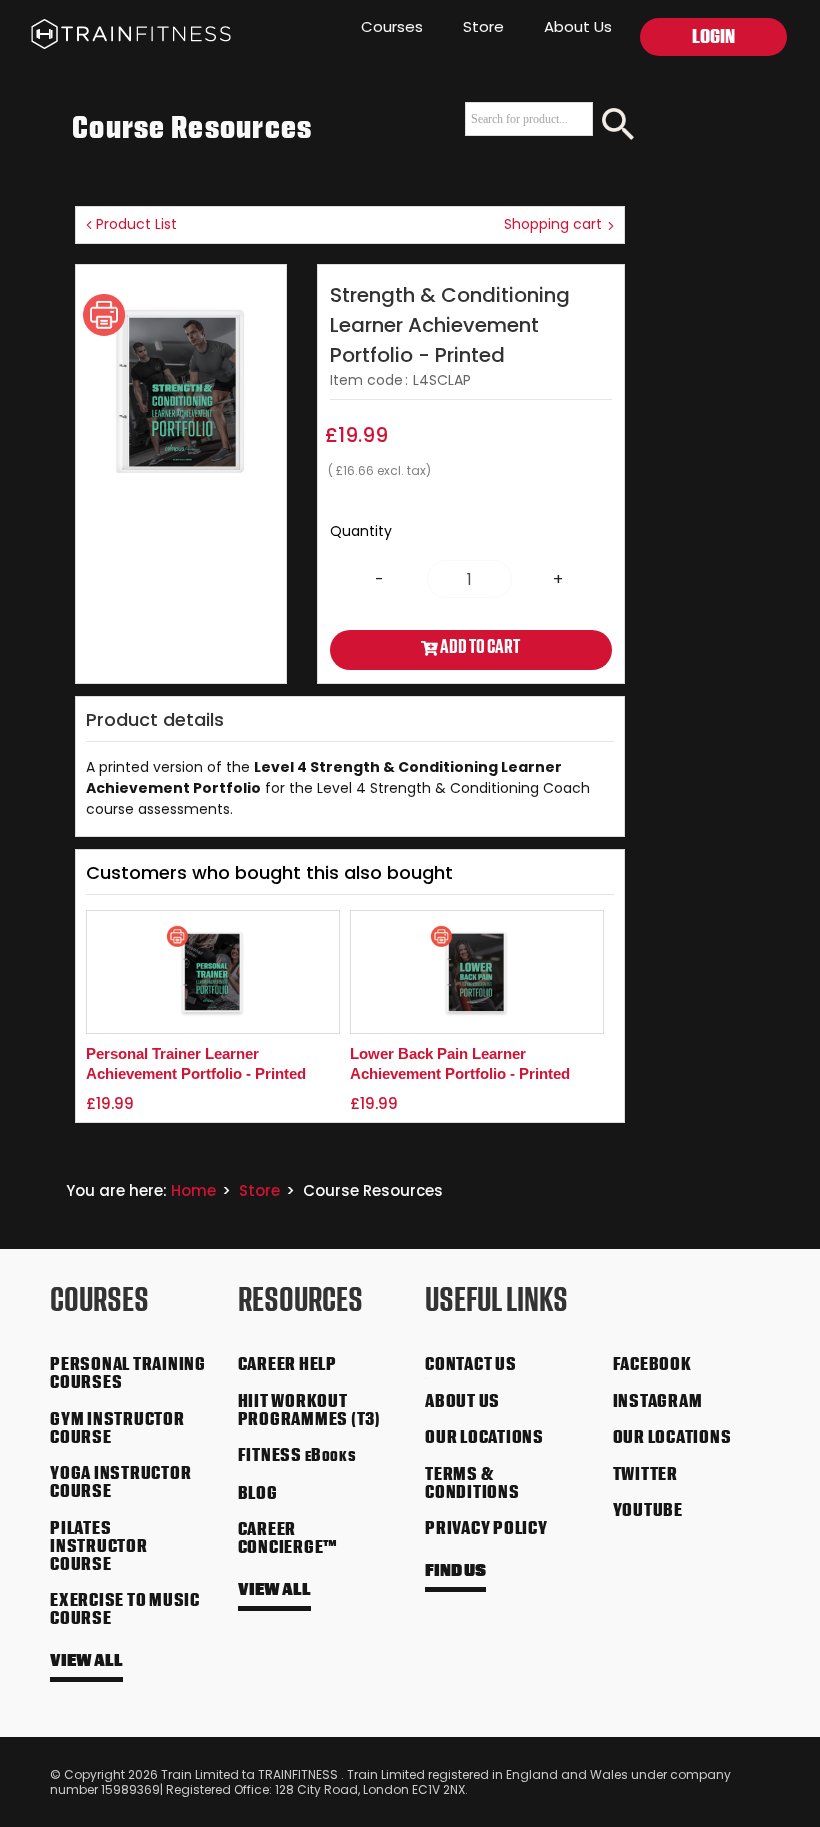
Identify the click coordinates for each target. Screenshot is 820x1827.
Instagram (658, 1403)
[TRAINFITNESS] (115, 30)
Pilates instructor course (99, 1548)
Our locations (484, 1439)
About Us (578, 26)
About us (462, 1403)
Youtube (648, 1512)
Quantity (361, 531)
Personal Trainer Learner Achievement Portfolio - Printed (196, 1063)
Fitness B (297, 1457)
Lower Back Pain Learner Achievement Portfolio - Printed (460, 1063)
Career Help (287, 1366)
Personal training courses (128, 1375)
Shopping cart (555, 224)
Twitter (645, 1476)
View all (86, 1662)
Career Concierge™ (288, 1540)
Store (483, 26)
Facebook (652, 1366)
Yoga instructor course (120, 1484)
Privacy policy (486, 1530)
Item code (366, 380)
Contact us (471, 1366)
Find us (455, 1572)
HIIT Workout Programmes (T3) (309, 1412)
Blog (258, 1495)
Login (713, 39)
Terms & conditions (472, 1485)
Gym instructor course (117, 1430)
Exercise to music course (125, 1611)
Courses (392, 26)
